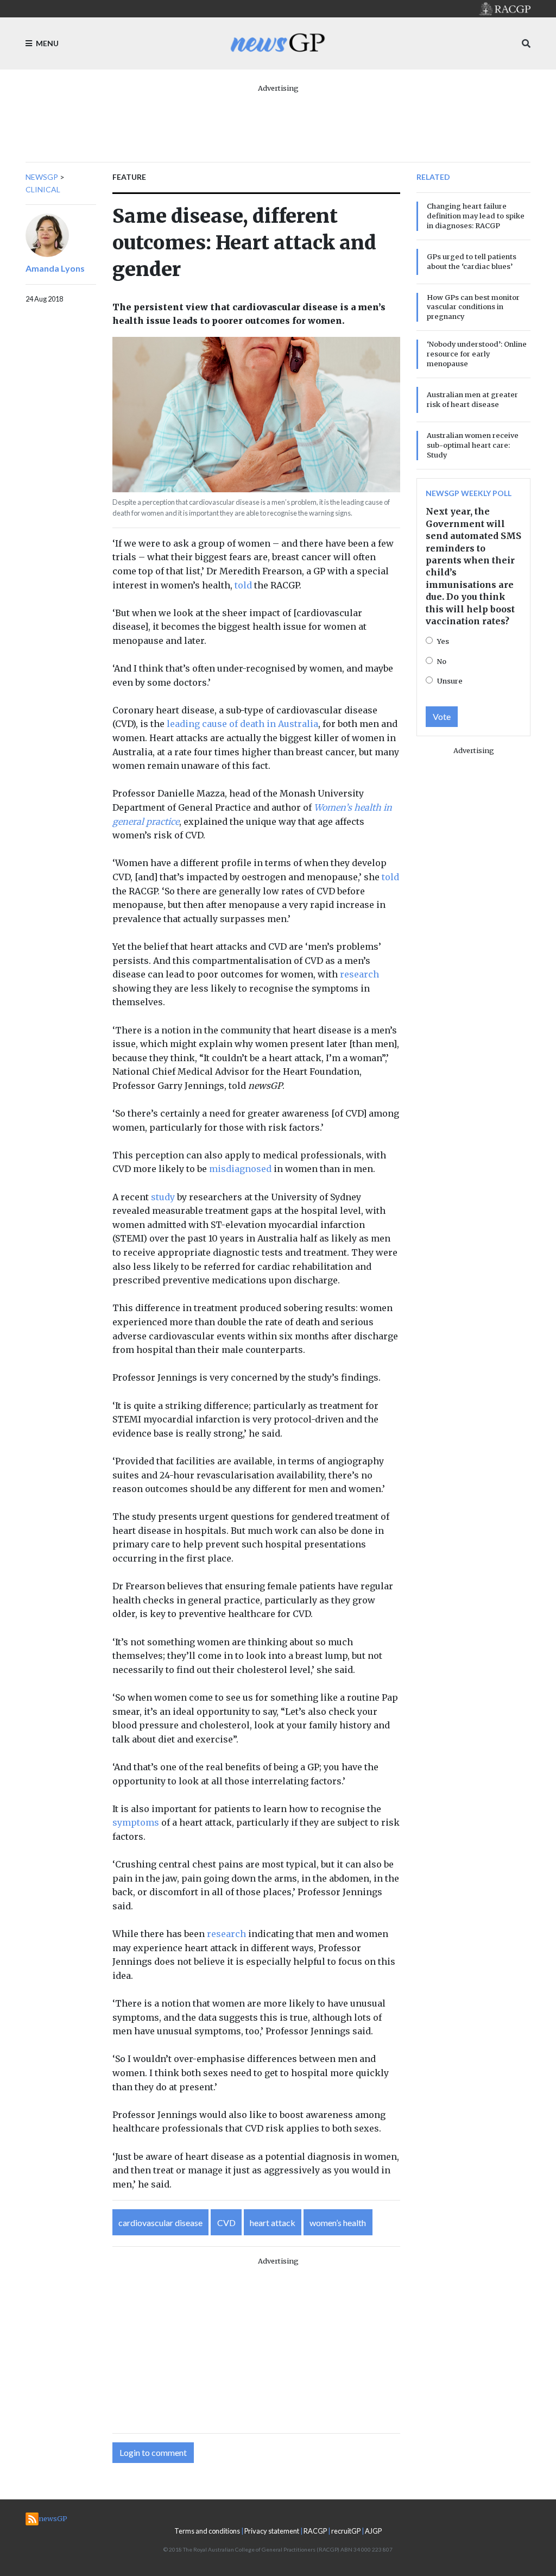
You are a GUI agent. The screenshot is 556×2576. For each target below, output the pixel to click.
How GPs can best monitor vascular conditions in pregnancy (473, 307)
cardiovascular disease (160, 2223)
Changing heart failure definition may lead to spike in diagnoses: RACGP (476, 216)
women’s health (338, 2223)
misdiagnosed (240, 1169)
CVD (226, 2223)
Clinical (43, 189)
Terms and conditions (207, 2531)
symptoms (136, 1822)
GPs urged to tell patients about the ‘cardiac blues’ (472, 261)
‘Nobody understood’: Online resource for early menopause (477, 354)
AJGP (373, 2531)
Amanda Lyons (55, 268)
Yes (443, 641)
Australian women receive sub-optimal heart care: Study (473, 445)
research (359, 974)
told (243, 585)
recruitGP (346, 2531)
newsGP (42, 177)
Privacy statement (272, 2531)
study (163, 1197)
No (442, 661)
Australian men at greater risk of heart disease (472, 399)
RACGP (315, 2531)
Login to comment (153, 2452)
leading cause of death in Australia (242, 724)
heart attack (273, 2223)
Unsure (450, 681)
